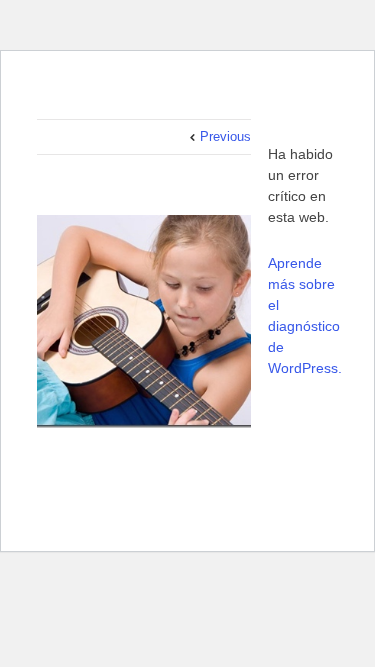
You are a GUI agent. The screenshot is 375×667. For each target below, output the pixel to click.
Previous (225, 136)
